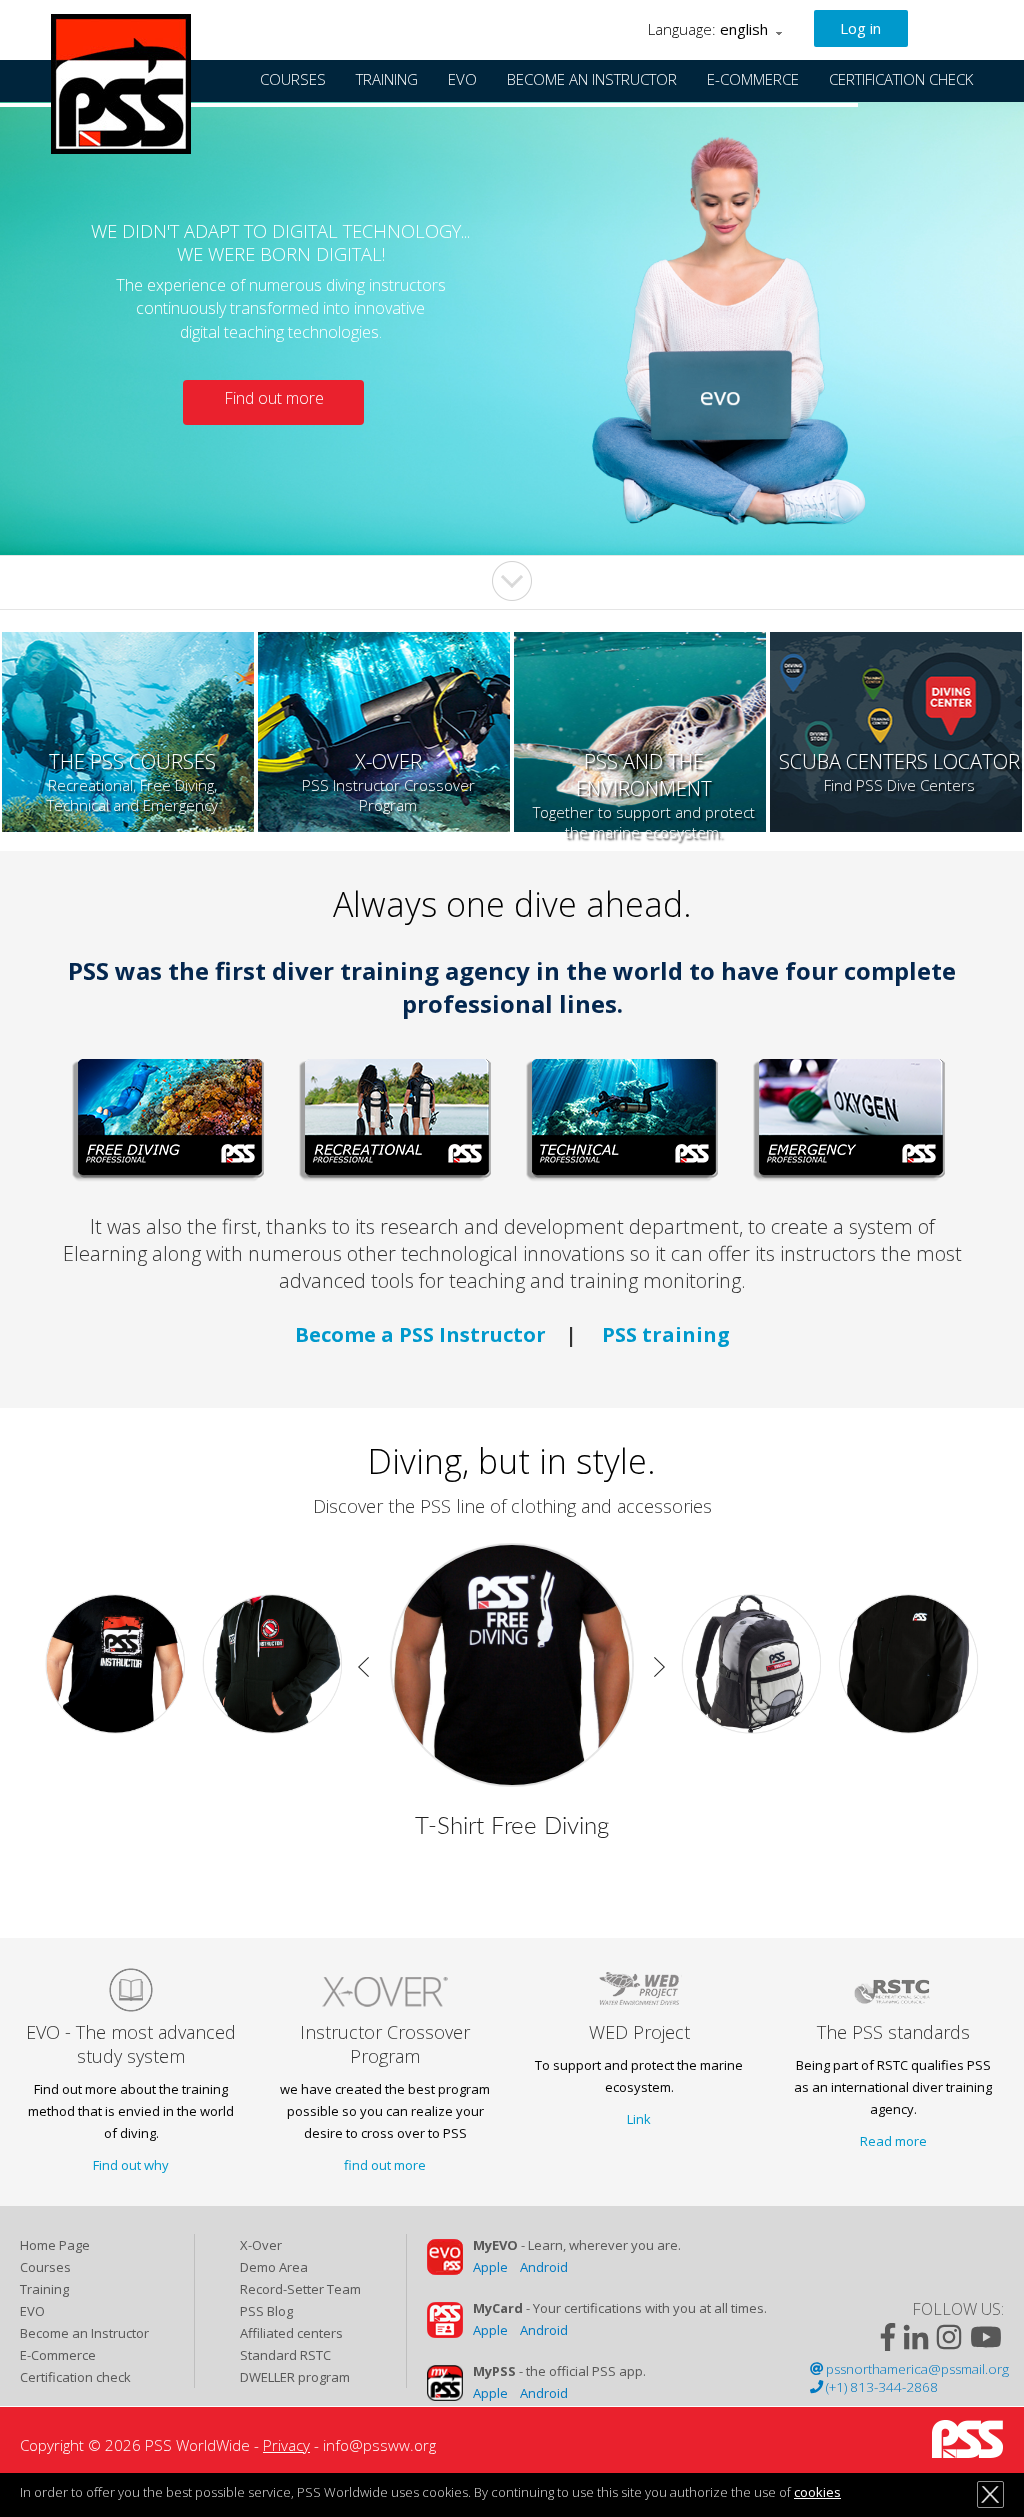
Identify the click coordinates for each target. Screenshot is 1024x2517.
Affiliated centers (291, 2333)
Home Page (55, 2245)
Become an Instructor (84, 2333)
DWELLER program (295, 2377)
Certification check (75, 2377)
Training (44, 2289)
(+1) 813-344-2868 (880, 2387)
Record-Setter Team (300, 2289)
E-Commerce (58, 2355)
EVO (32, 2311)
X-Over (261, 2245)
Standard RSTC (285, 2355)
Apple (490, 2267)
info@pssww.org (379, 2445)
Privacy (286, 2445)
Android (544, 2267)
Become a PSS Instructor (420, 1334)
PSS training (666, 1334)
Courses (45, 2267)
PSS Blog (266, 2311)
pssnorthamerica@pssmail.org (916, 2369)
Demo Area (274, 2267)
